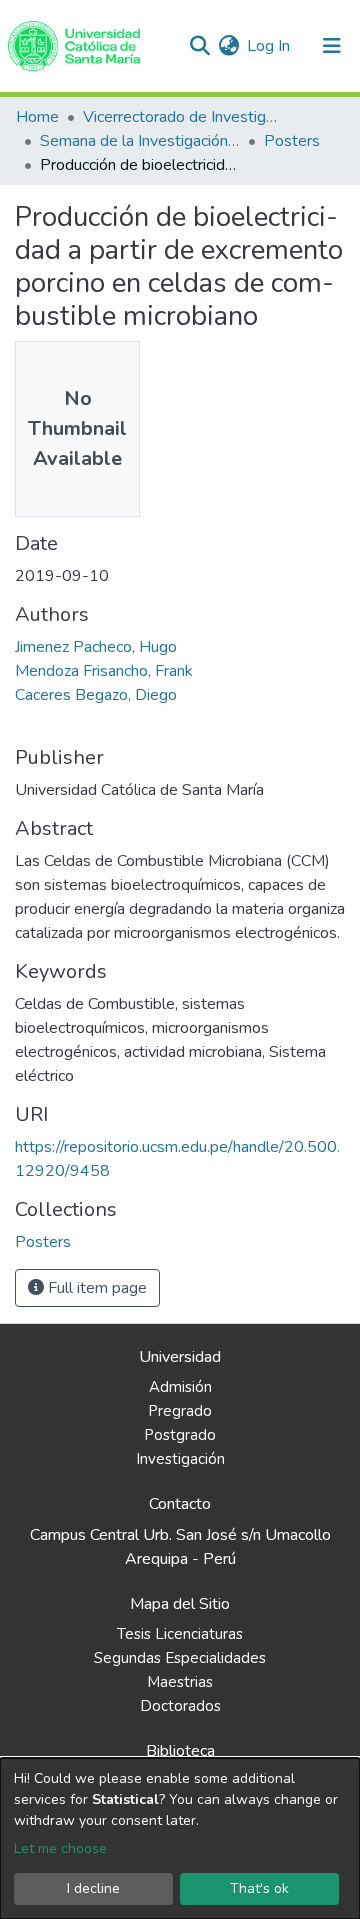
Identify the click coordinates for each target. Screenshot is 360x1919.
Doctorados (180, 1706)
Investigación (180, 1459)
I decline (93, 1888)
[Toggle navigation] (332, 46)
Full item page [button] (95, 1288)
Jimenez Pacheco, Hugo (96, 647)
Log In (269, 46)
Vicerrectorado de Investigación (183, 117)
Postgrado (180, 1435)
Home (37, 117)
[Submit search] (199, 46)
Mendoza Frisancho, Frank (104, 671)
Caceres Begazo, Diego (96, 695)
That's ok (259, 1888)
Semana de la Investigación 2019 (140, 141)
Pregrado (180, 1411)
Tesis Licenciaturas (180, 1634)
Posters (292, 141)
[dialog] (180, 1838)
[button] (228, 46)
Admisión (180, 1387)
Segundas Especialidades (180, 1658)
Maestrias (180, 1682)
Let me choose (60, 1848)
